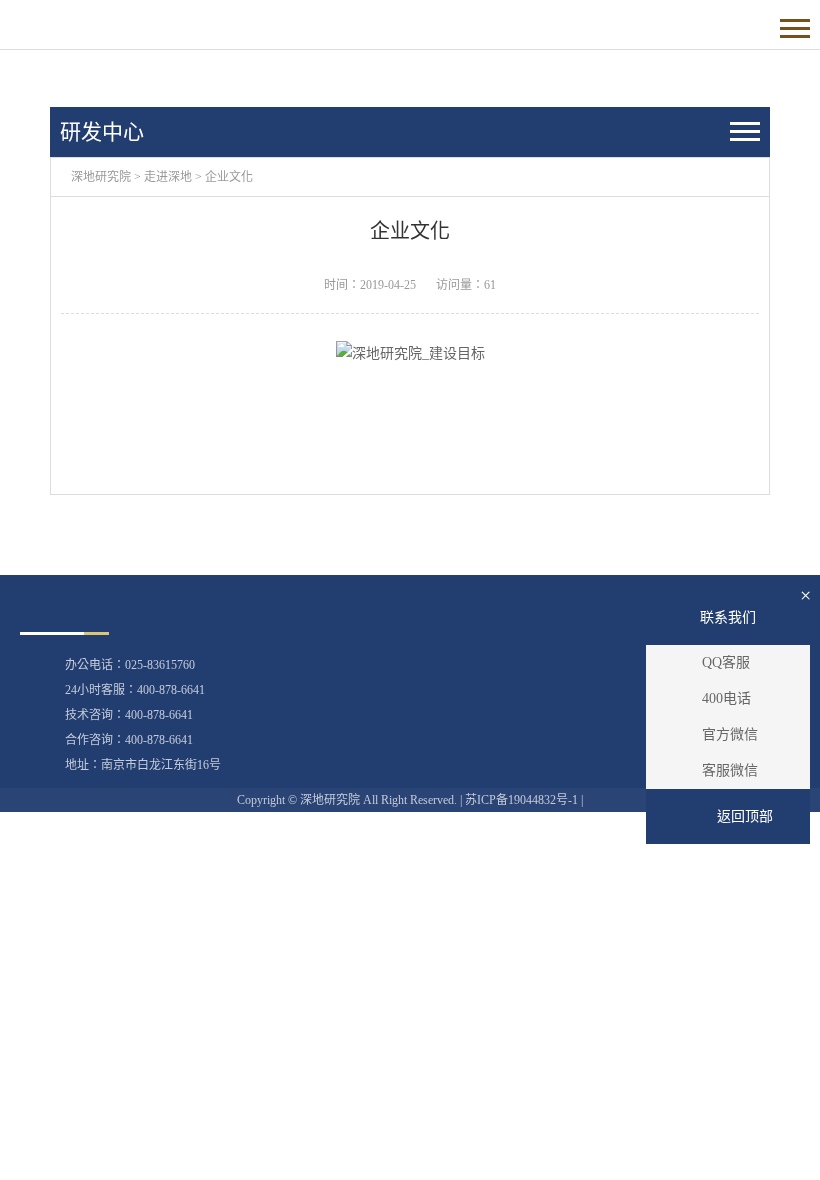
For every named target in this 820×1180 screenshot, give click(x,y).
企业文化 (229, 177)
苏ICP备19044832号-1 (521, 800)
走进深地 (168, 177)
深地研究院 (101, 177)
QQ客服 (726, 662)
